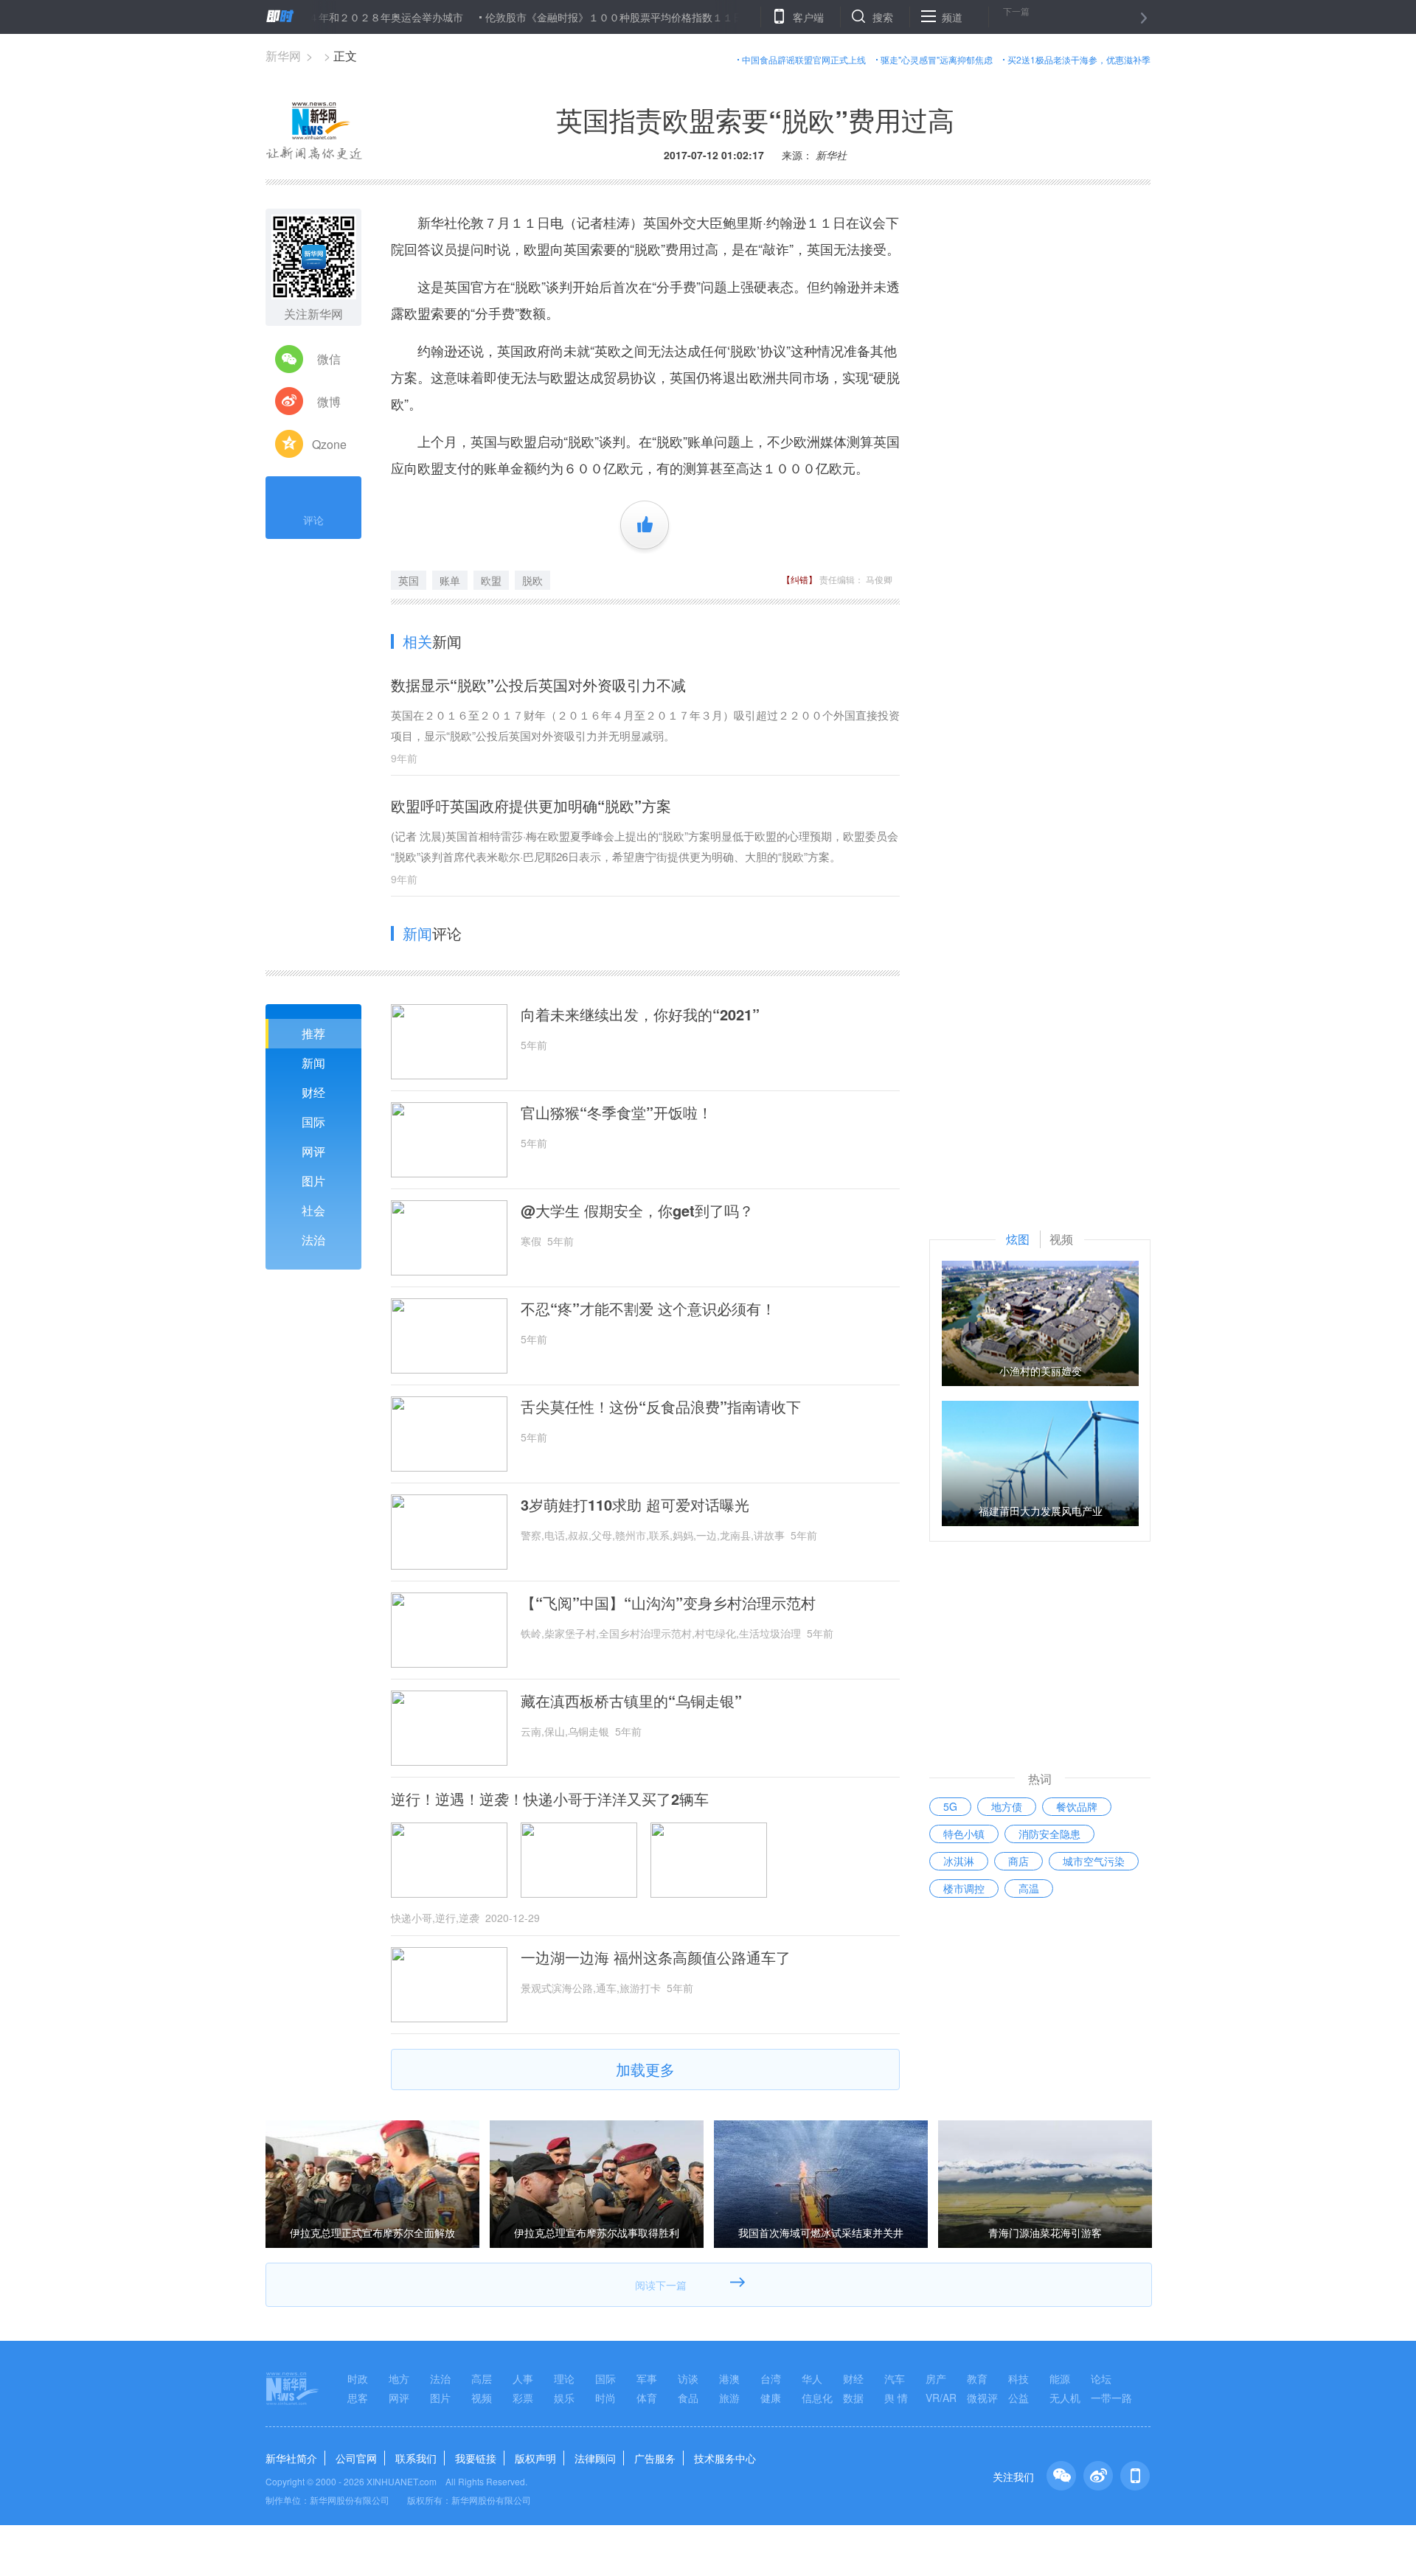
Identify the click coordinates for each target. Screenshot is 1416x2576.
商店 (1018, 1861)
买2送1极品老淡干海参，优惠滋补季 (1079, 59)
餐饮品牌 (1077, 1806)
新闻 (313, 1063)
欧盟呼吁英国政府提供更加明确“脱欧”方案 (531, 805)
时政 (358, 2378)
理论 (564, 2378)
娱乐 (564, 2398)
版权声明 (535, 2458)
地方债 (1007, 1806)
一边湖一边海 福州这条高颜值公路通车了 (656, 1957)
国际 (313, 1122)
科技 (1018, 2378)
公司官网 (356, 2458)
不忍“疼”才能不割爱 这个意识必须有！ (648, 1309)
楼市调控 (964, 1888)
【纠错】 (799, 579)
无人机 (1065, 2398)
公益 (1018, 2398)
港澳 (729, 2378)
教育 (977, 2378)
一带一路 (1111, 2398)
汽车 (895, 2378)
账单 (450, 580)
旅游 (729, 2398)
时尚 (605, 2398)
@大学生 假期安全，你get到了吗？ (637, 1211)
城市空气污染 (1094, 1861)
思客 (358, 2398)
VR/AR (941, 2398)
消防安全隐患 (1049, 1834)
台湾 (771, 2378)
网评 (313, 1151)
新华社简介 (291, 2458)
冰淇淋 (959, 1861)
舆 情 (896, 2398)
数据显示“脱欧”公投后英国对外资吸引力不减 (538, 685)
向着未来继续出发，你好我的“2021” (640, 1014)
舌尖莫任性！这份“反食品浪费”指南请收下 (661, 1407)
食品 (688, 2398)
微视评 (982, 2398)
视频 (482, 2398)
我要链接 (476, 2458)
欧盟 (491, 580)
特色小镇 (964, 1834)
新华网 (283, 56)
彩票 (523, 2398)
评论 (313, 520)
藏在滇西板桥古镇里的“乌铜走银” (631, 1701)
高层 (482, 2378)
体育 (647, 2398)
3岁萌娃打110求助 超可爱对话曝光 (635, 1505)
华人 (812, 2378)
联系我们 (416, 2458)
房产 (936, 2378)
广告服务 (655, 2458)
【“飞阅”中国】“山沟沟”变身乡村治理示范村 (668, 1603)
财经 (313, 1092)
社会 (313, 1210)
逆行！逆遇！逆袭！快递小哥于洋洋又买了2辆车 (550, 1799)
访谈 (688, 2378)
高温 (1029, 1888)
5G (950, 1806)
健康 (771, 2398)
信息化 (817, 2398)
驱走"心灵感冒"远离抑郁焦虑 (937, 59)
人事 (523, 2378)
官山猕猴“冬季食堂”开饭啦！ (617, 1113)
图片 (313, 1181)
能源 (1060, 2378)
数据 (853, 2398)
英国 (409, 580)
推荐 (313, 1033)
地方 (399, 2378)
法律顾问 (595, 2458)
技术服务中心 (725, 2458)
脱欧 (532, 580)
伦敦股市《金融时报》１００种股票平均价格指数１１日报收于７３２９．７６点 (612, 17)
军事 (647, 2378)
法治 (313, 1240)
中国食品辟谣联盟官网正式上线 (804, 59)
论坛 (1101, 2378)
